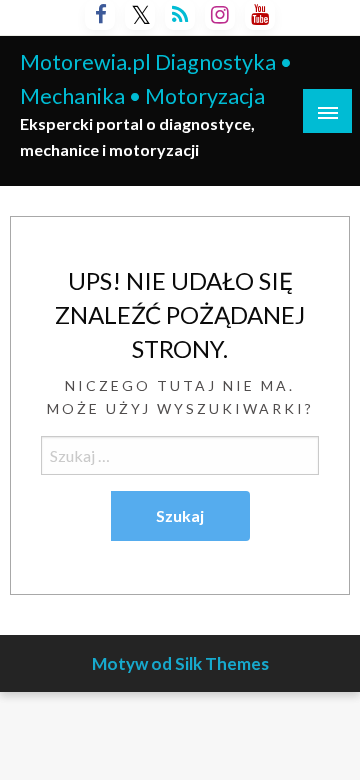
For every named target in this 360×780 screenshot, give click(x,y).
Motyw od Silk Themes (180, 663)
